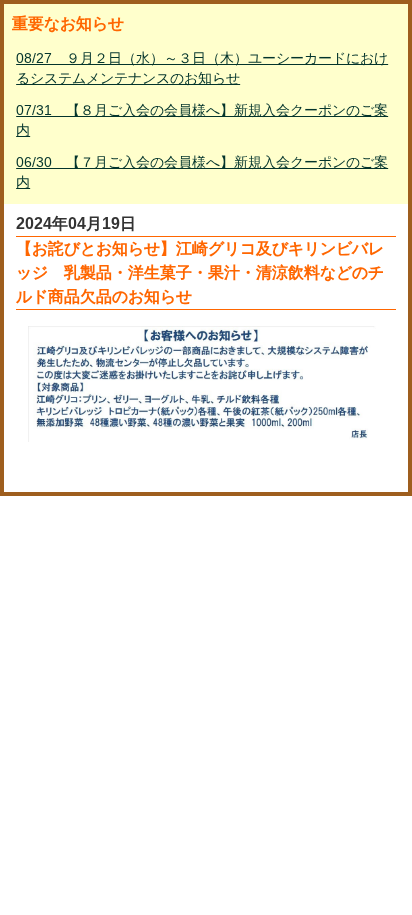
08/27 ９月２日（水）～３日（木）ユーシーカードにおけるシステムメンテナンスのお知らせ (202, 68)
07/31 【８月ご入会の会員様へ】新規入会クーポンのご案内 (202, 120)
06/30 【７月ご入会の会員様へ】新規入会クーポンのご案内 (202, 172)
